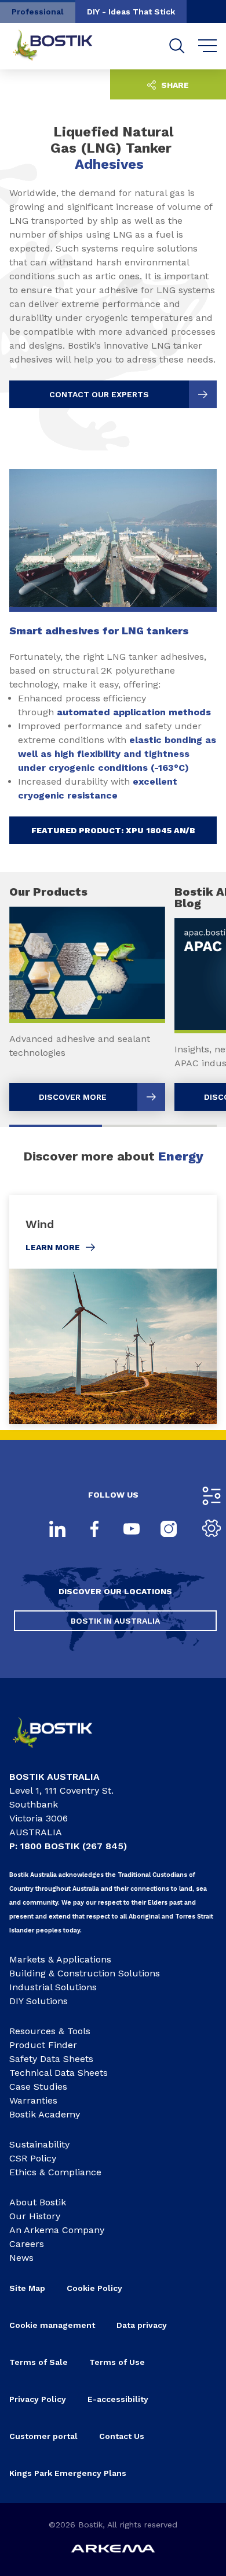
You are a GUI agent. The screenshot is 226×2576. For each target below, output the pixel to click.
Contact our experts (99, 394)
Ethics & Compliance (55, 2172)
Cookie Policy (94, 2288)
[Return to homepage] (61, 46)
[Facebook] (94, 1530)
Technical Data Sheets (59, 2073)
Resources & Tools (50, 2031)
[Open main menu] (208, 46)
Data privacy (142, 2325)
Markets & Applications (60, 1959)
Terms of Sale (39, 2362)
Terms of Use (117, 2362)
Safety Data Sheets (51, 2059)
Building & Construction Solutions (85, 1973)
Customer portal (43, 2436)
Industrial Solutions (53, 1987)
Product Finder (43, 2045)
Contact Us (122, 2436)
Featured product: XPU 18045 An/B (113, 830)
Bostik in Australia (115, 1621)
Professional (38, 12)
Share (174, 85)
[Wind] (113, 1310)
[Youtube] (132, 1530)
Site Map (27, 2288)
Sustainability (39, 2144)
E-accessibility (118, 2399)
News (21, 2258)
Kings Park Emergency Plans (68, 2473)
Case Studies (38, 2087)
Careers (27, 2244)
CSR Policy (33, 2158)
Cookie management (52, 2325)
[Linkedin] (57, 1530)
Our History (35, 2216)
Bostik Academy (45, 2114)
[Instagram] (169, 1530)
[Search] (177, 46)
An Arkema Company (57, 2230)
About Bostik (38, 2202)
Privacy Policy (38, 2399)
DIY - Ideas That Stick (131, 12)
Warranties (33, 2100)
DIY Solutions (39, 2001)
